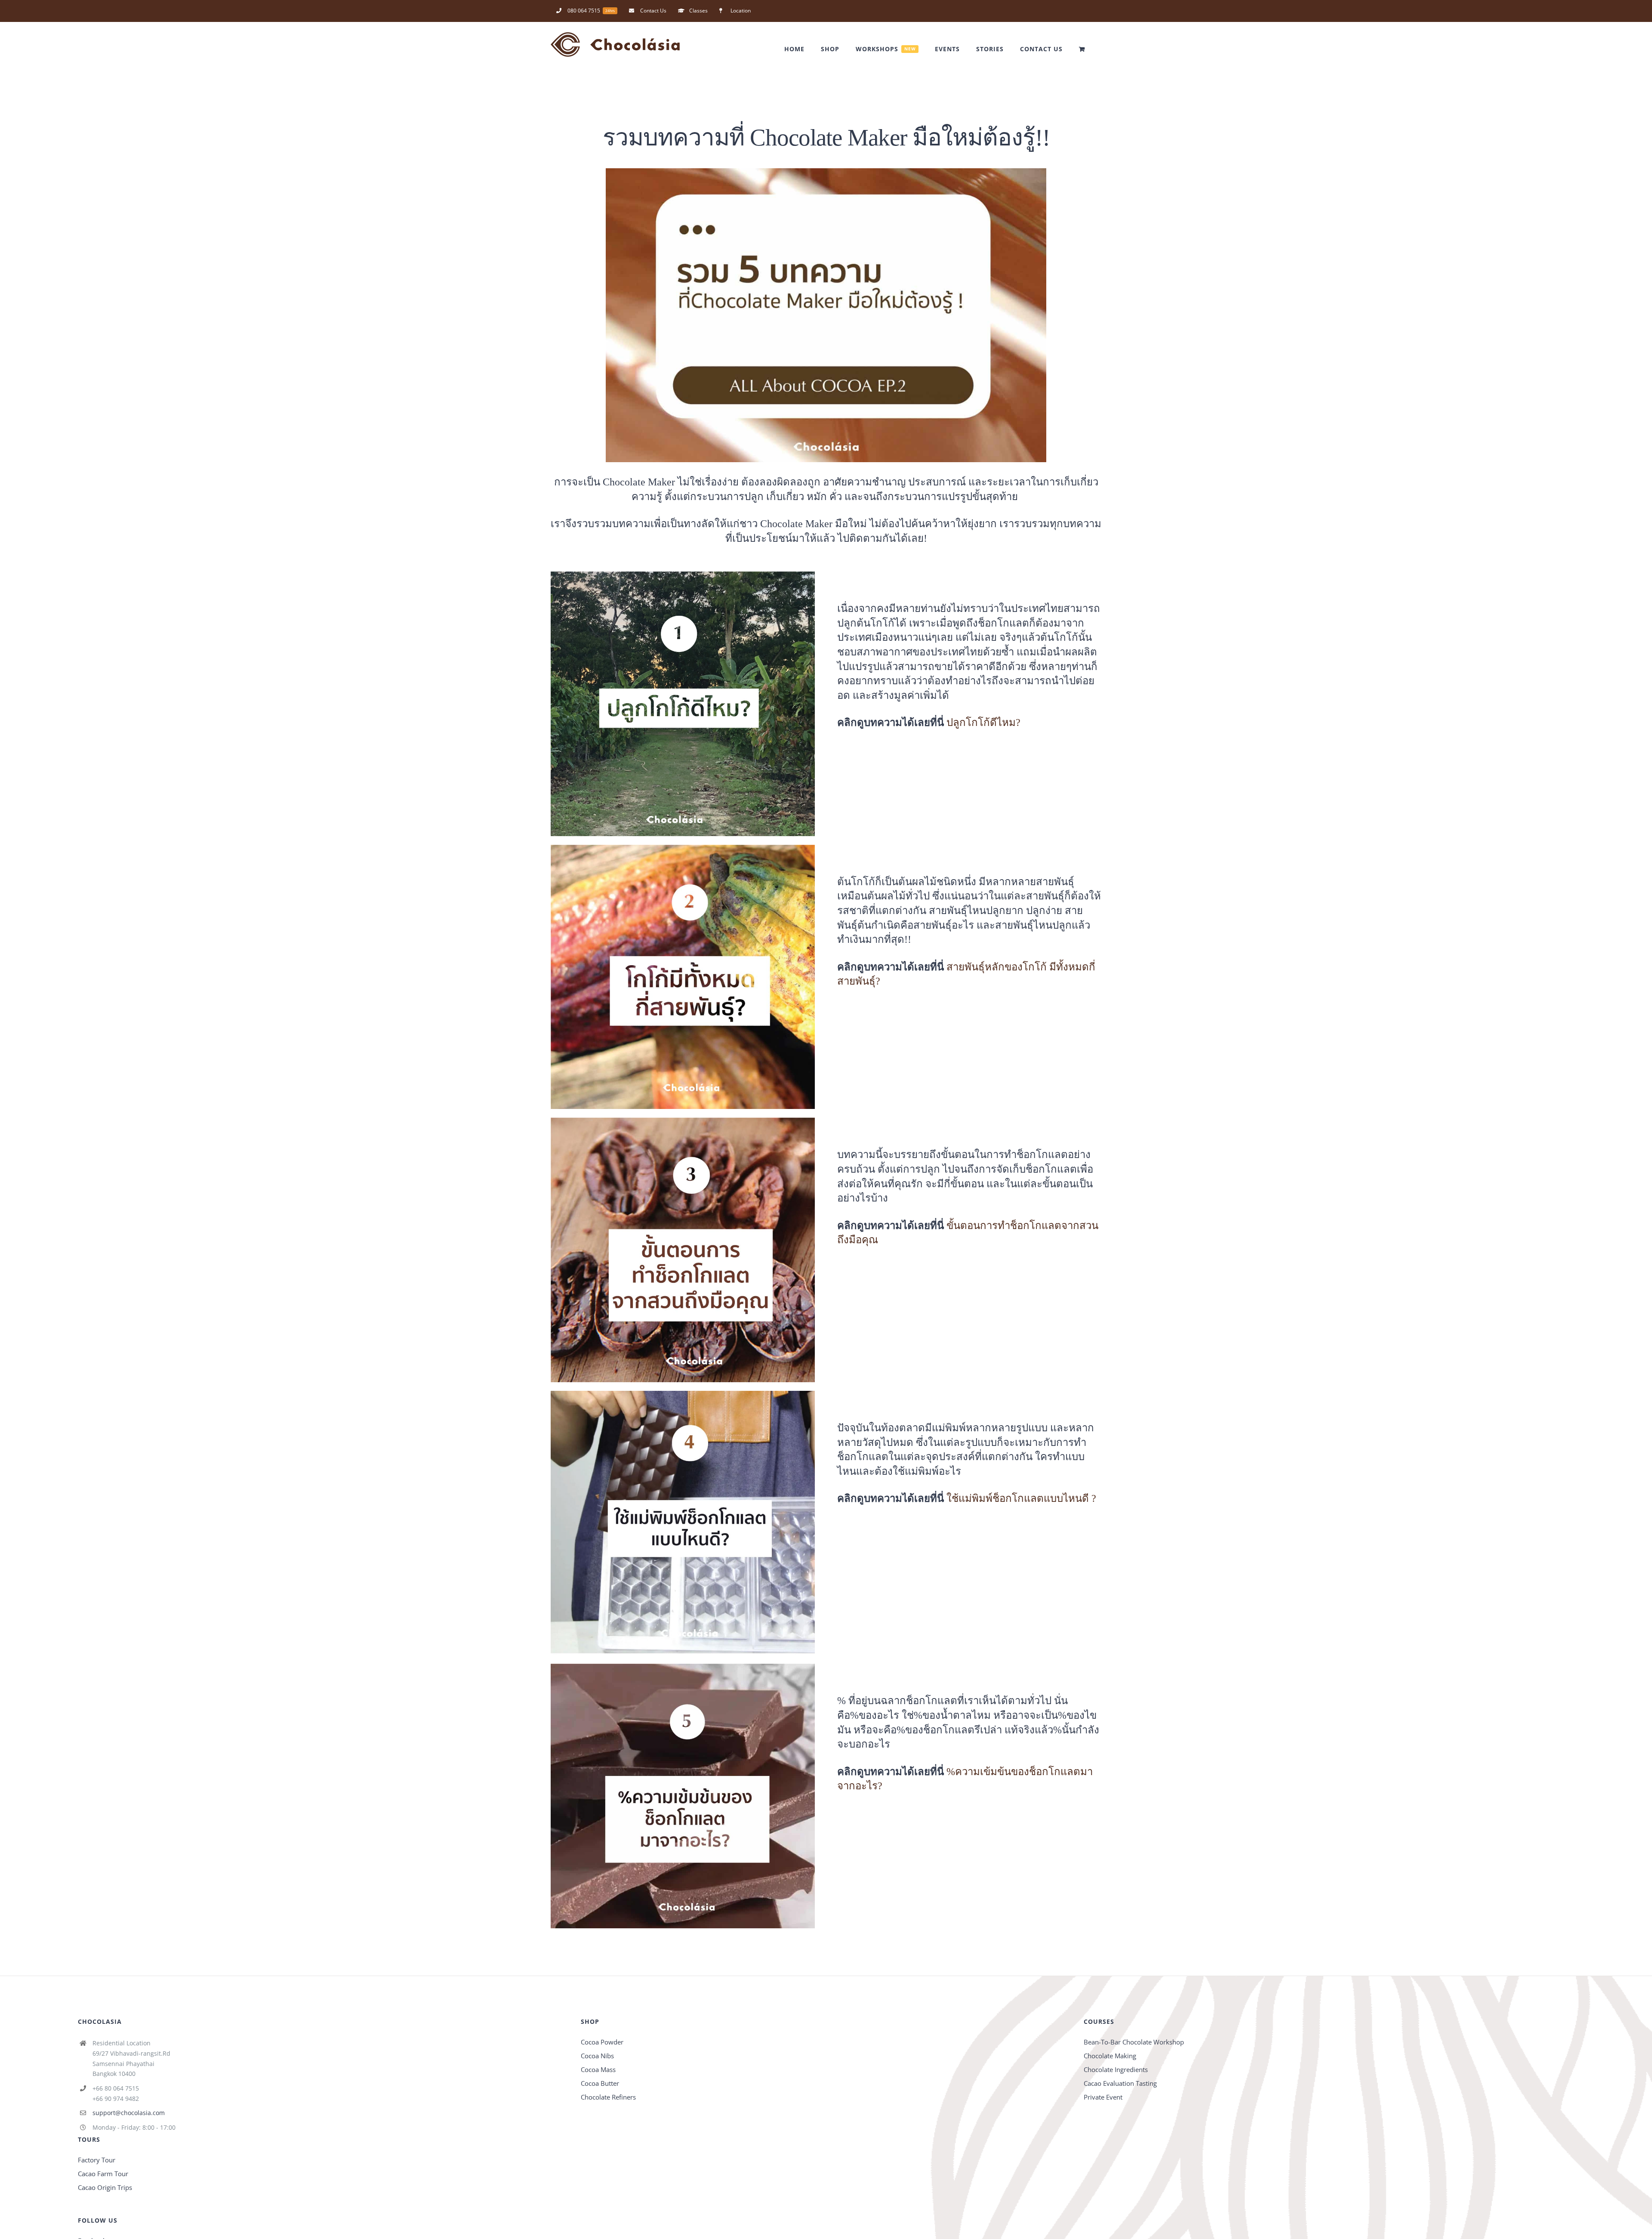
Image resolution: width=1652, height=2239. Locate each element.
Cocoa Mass (598, 2069)
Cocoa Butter (600, 2083)
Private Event (1103, 2097)
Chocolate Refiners (608, 2097)
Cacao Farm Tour (103, 2174)
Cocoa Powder (602, 2042)
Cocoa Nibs (597, 2056)
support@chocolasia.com (129, 2113)
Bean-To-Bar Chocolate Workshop (1134, 2042)
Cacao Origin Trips (105, 2187)
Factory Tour (97, 2160)
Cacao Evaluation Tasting (1120, 2083)
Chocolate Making (1110, 2056)
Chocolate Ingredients (1116, 2069)
